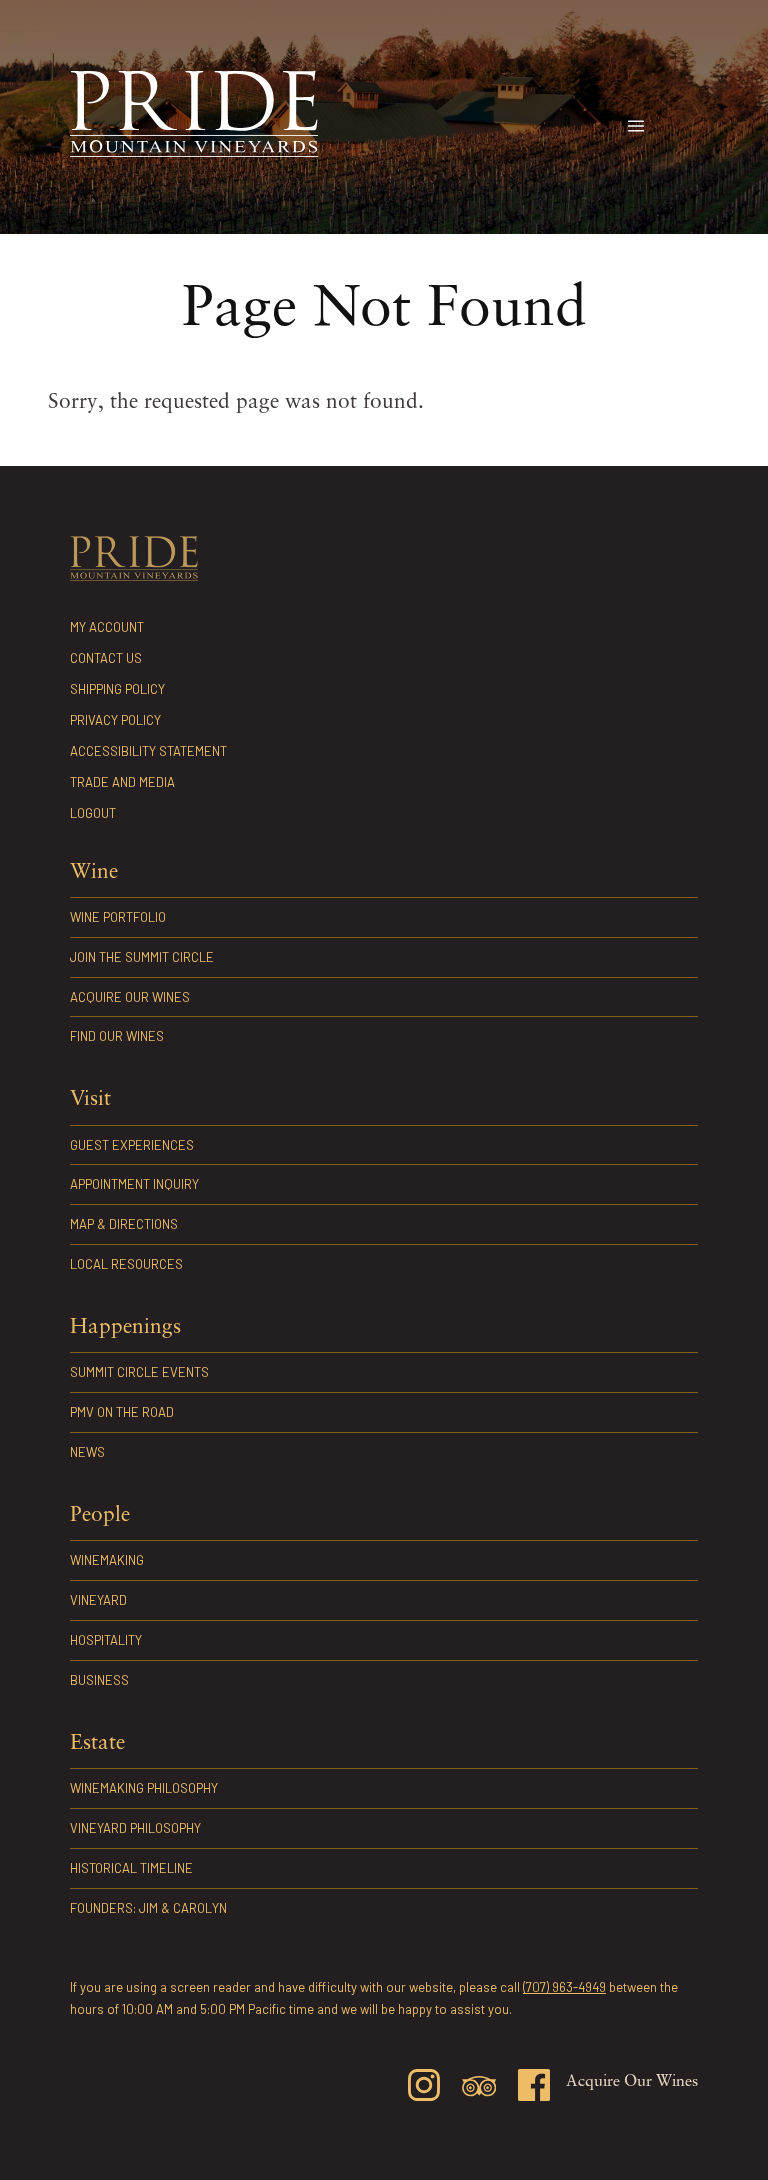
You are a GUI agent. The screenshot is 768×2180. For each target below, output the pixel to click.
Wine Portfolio (118, 917)
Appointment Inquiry (134, 1184)
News (87, 1452)
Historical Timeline (131, 1868)
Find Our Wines (117, 1036)
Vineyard (98, 1600)
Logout (93, 813)
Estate (97, 1743)
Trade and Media (122, 782)
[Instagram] (424, 2088)
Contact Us (106, 658)
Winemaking (107, 1560)
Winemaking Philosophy (144, 1788)
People (100, 1515)
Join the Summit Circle (142, 957)
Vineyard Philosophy (135, 1828)
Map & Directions (124, 1224)
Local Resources (126, 1264)
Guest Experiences (132, 1145)
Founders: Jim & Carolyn (148, 1908)
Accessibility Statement (148, 751)
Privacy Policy (115, 720)
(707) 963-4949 (564, 1987)
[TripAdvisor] (479, 2090)
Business (99, 1680)
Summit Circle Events (139, 1372)
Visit (90, 1099)
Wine (94, 872)
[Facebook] (534, 2088)
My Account (107, 627)
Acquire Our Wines (130, 997)
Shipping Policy (117, 689)
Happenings (125, 1327)
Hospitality (106, 1640)
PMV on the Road (122, 1412)
